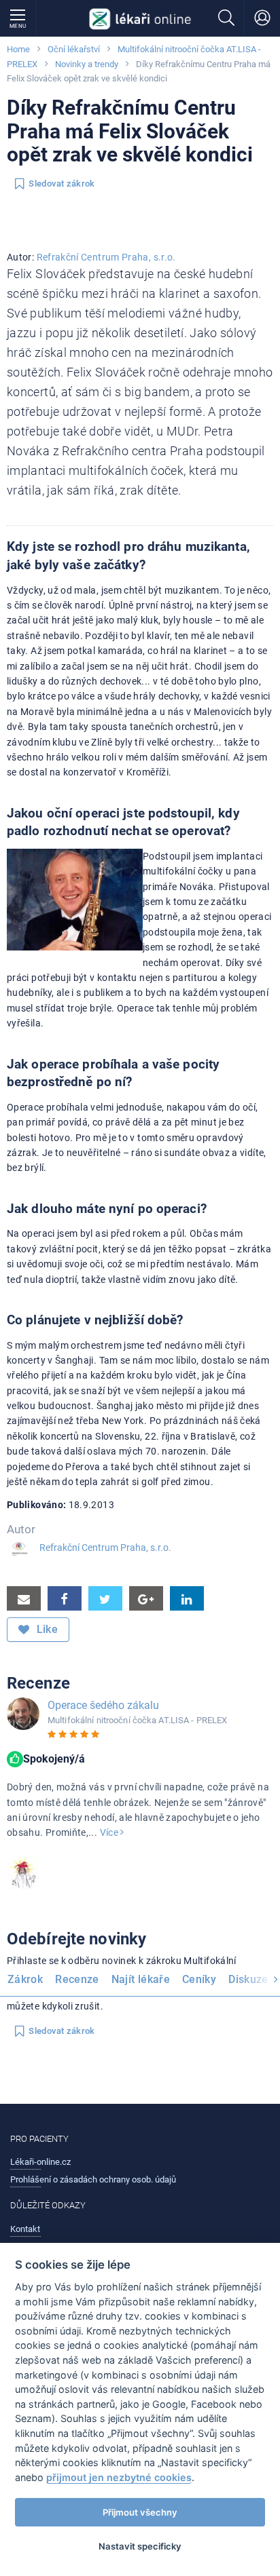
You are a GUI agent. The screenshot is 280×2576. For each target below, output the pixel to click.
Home (18, 49)
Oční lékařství (74, 49)
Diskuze (248, 1979)
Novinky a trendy (87, 64)
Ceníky (199, 1979)
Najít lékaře (141, 1979)
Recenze (77, 1979)
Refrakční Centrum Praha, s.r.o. (106, 257)
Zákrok (25, 1979)
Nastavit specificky (140, 2546)
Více (110, 1832)
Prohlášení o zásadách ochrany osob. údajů (93, 2179)
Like (46, 1629)
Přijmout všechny (140, 2512)
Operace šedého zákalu (103, 1705)
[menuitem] (28, 1981)
